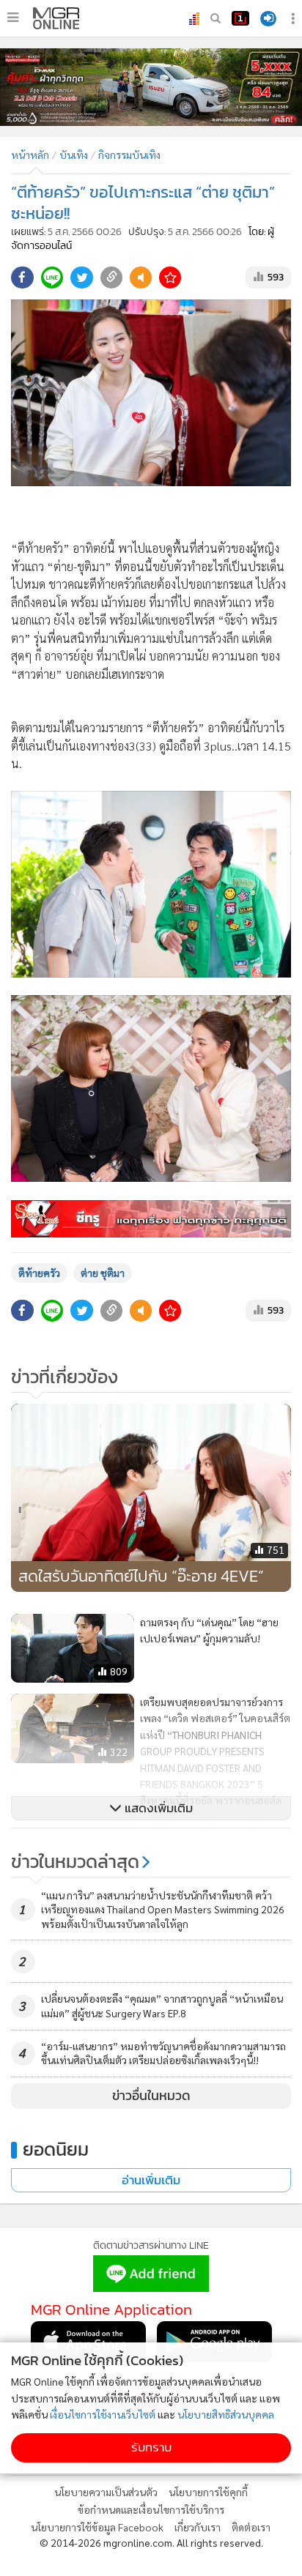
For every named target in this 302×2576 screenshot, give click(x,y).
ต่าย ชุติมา (103, 1273)
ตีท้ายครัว (39, 1273)
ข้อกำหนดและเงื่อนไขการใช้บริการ (151, 2509)
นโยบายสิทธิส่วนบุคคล (226, 2414)
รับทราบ (151, 2447)
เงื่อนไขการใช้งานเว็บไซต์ (103, 2414)
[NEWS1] (240, 18)
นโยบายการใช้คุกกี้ (208, 2492)
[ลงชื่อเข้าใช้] (268, 19)
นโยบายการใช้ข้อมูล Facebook (97, 2527)
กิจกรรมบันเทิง (129, 155)
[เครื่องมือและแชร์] (295, 19)
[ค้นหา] (216, 18)
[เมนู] (13, 18)
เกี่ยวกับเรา (198, 2527)
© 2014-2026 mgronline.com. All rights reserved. (151, 2542)
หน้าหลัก (30, 155)
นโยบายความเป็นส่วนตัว (106, 2492)
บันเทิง (74, 155)
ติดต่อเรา (251, 2527)
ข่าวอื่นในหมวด (151, 2096)
